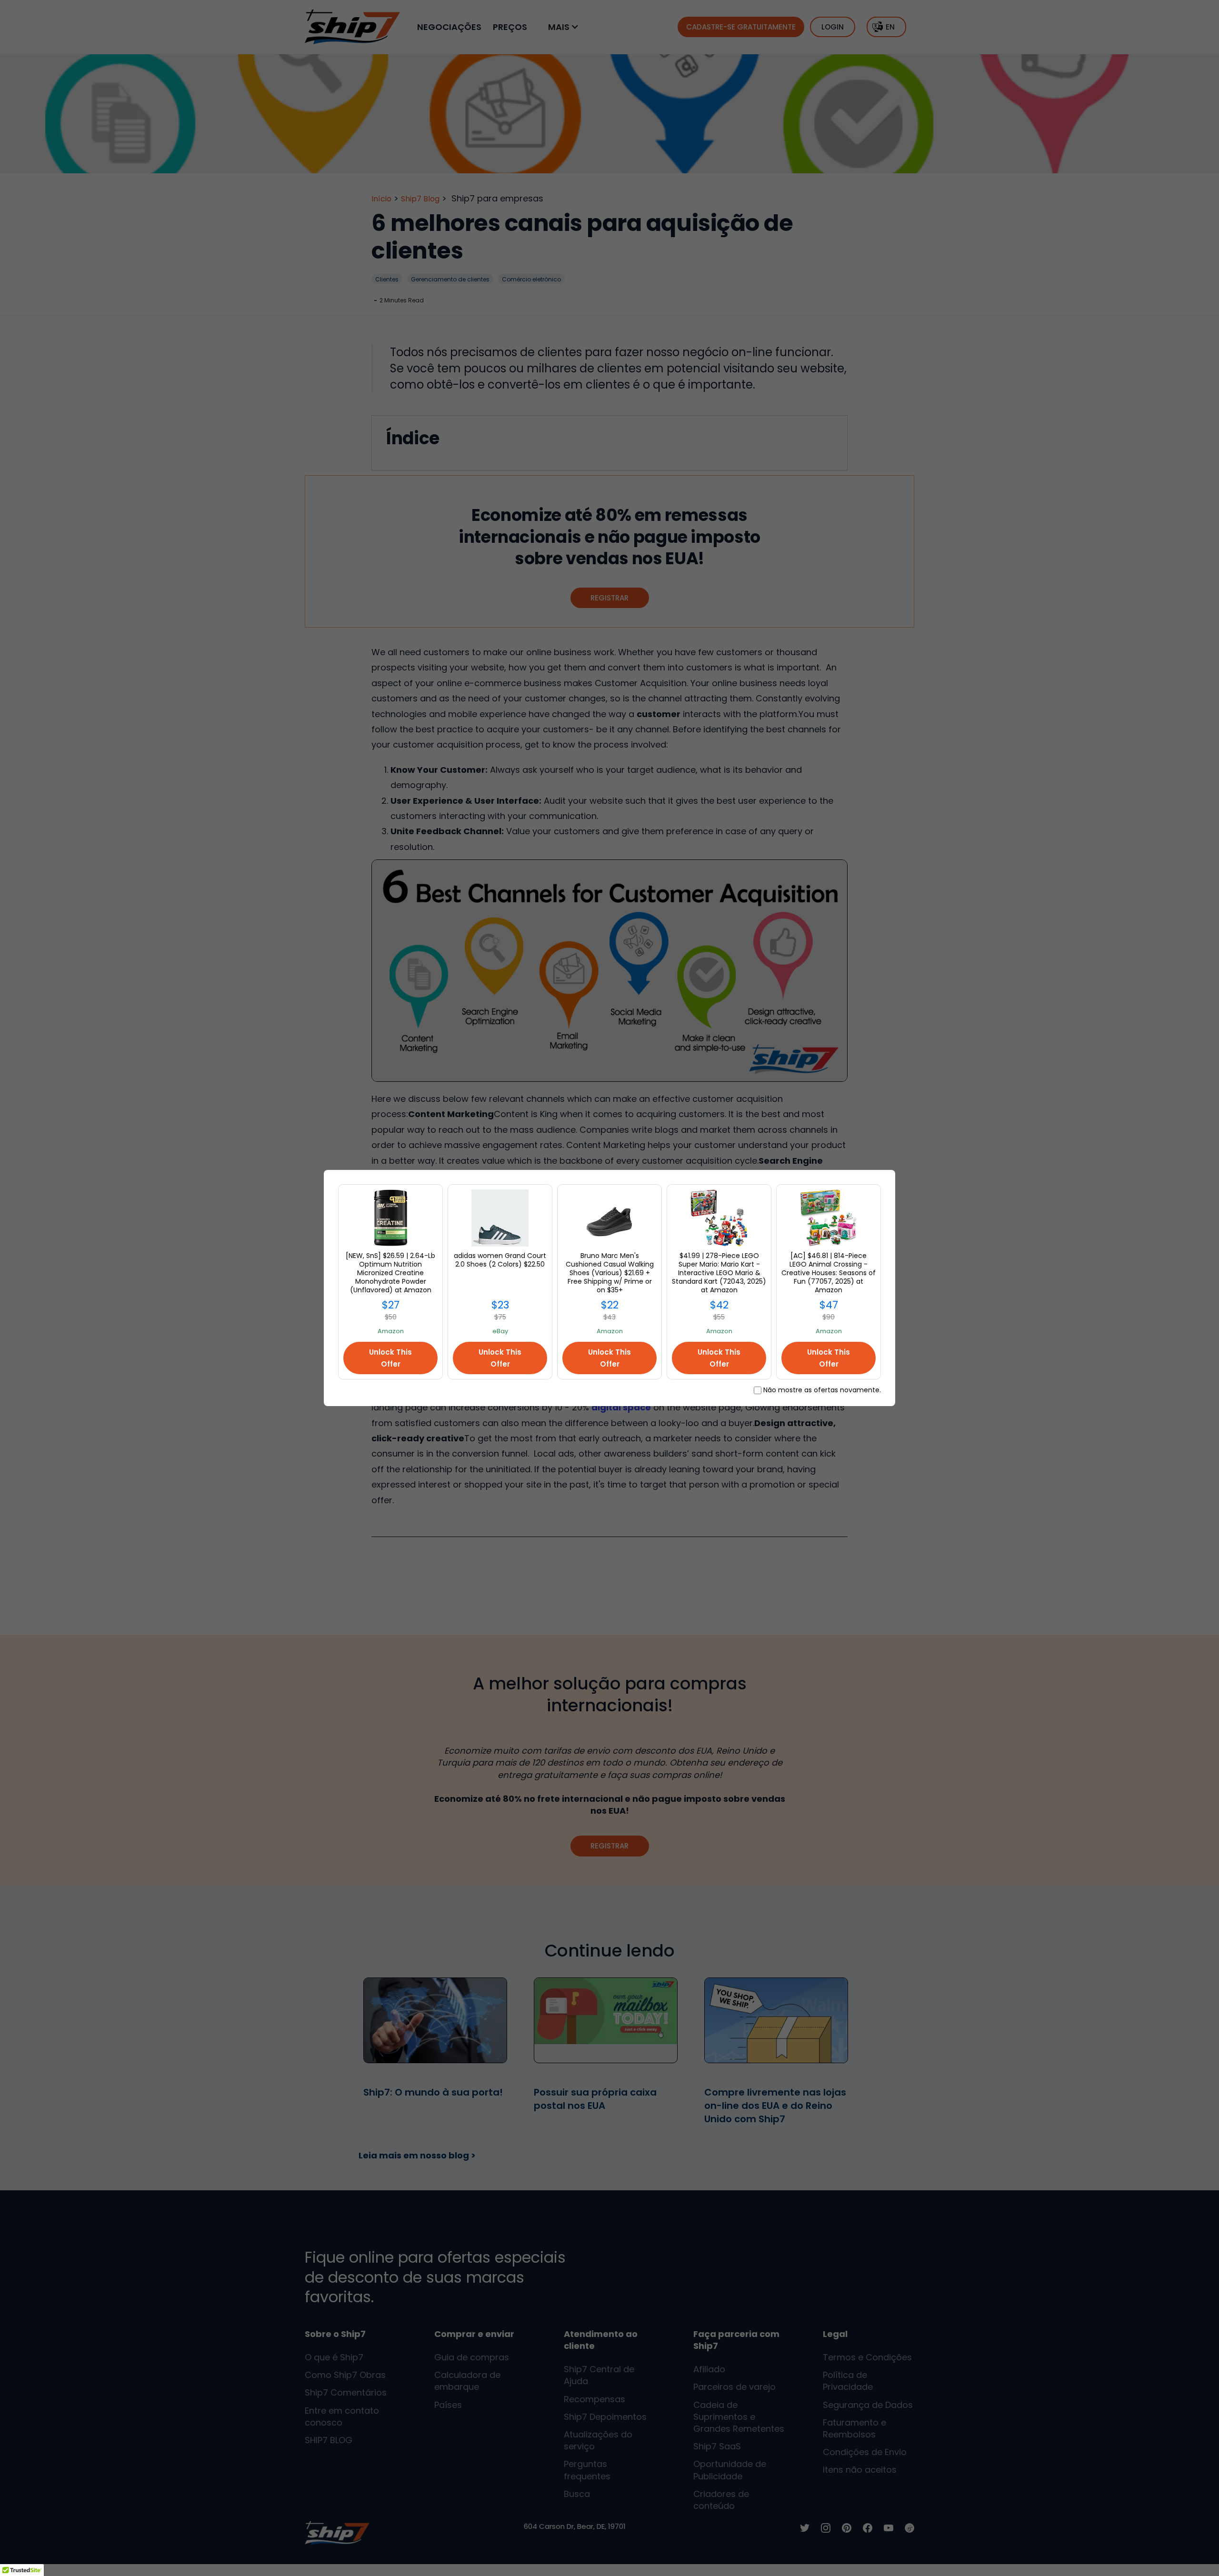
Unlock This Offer (390, 1358)
